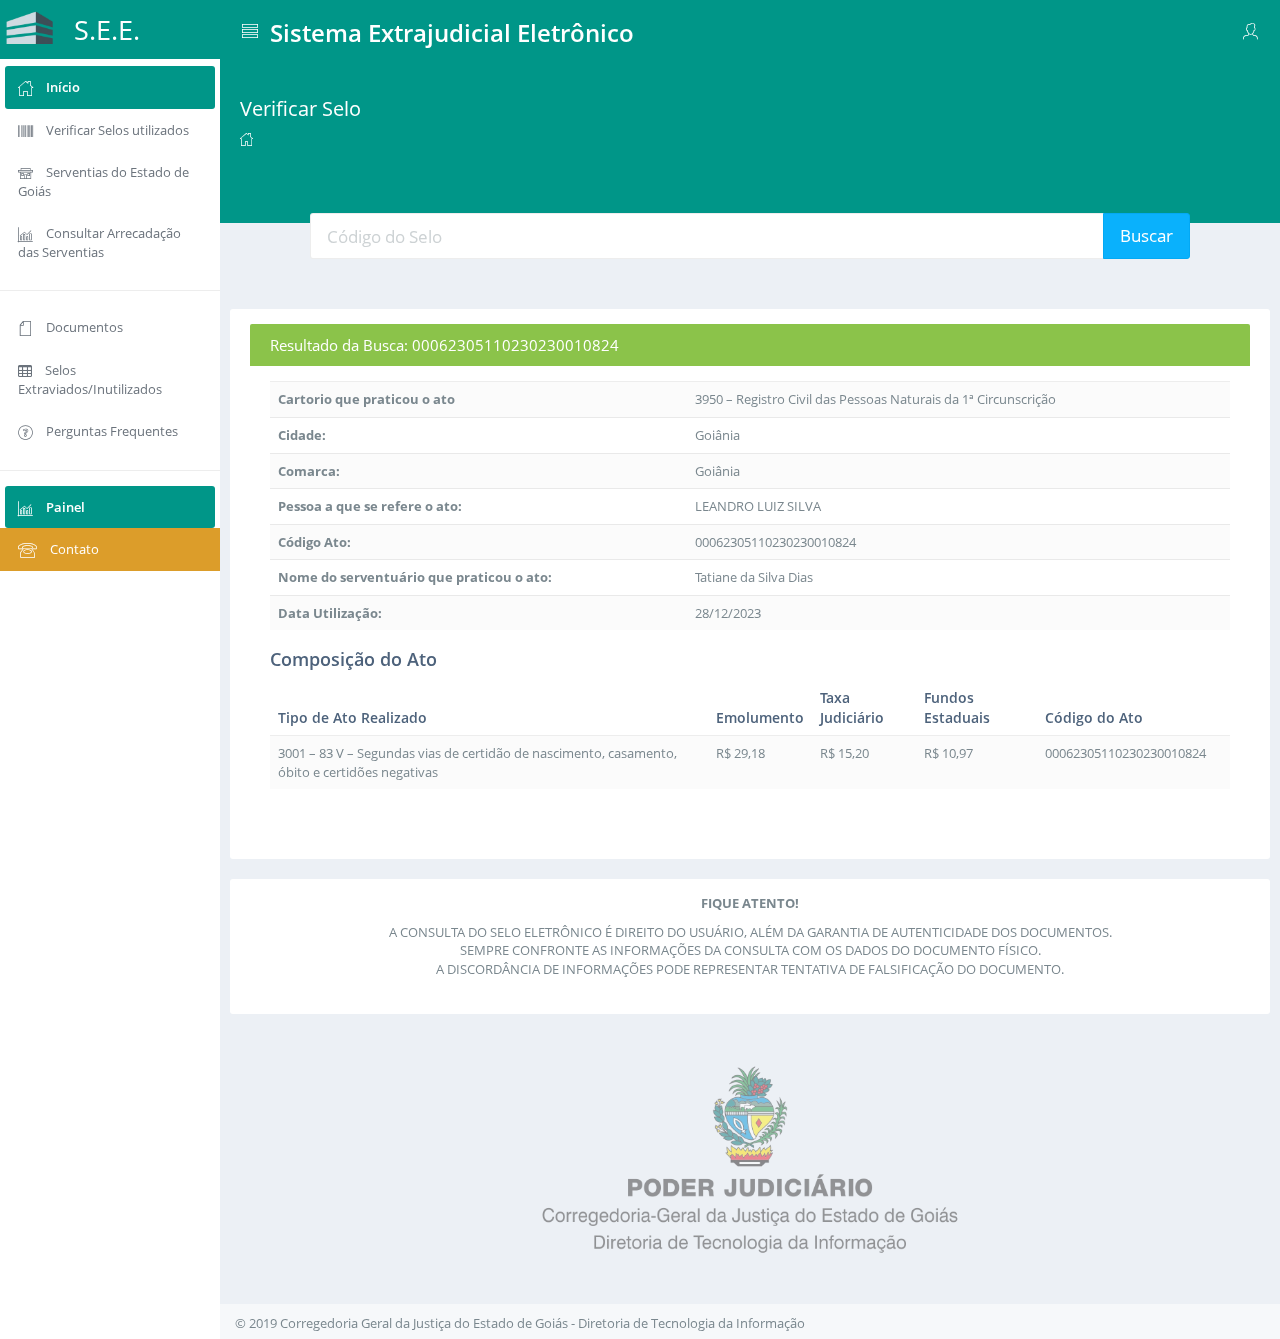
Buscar (1146, 235)
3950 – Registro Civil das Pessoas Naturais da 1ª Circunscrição (875, 399)
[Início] (246, 138)
